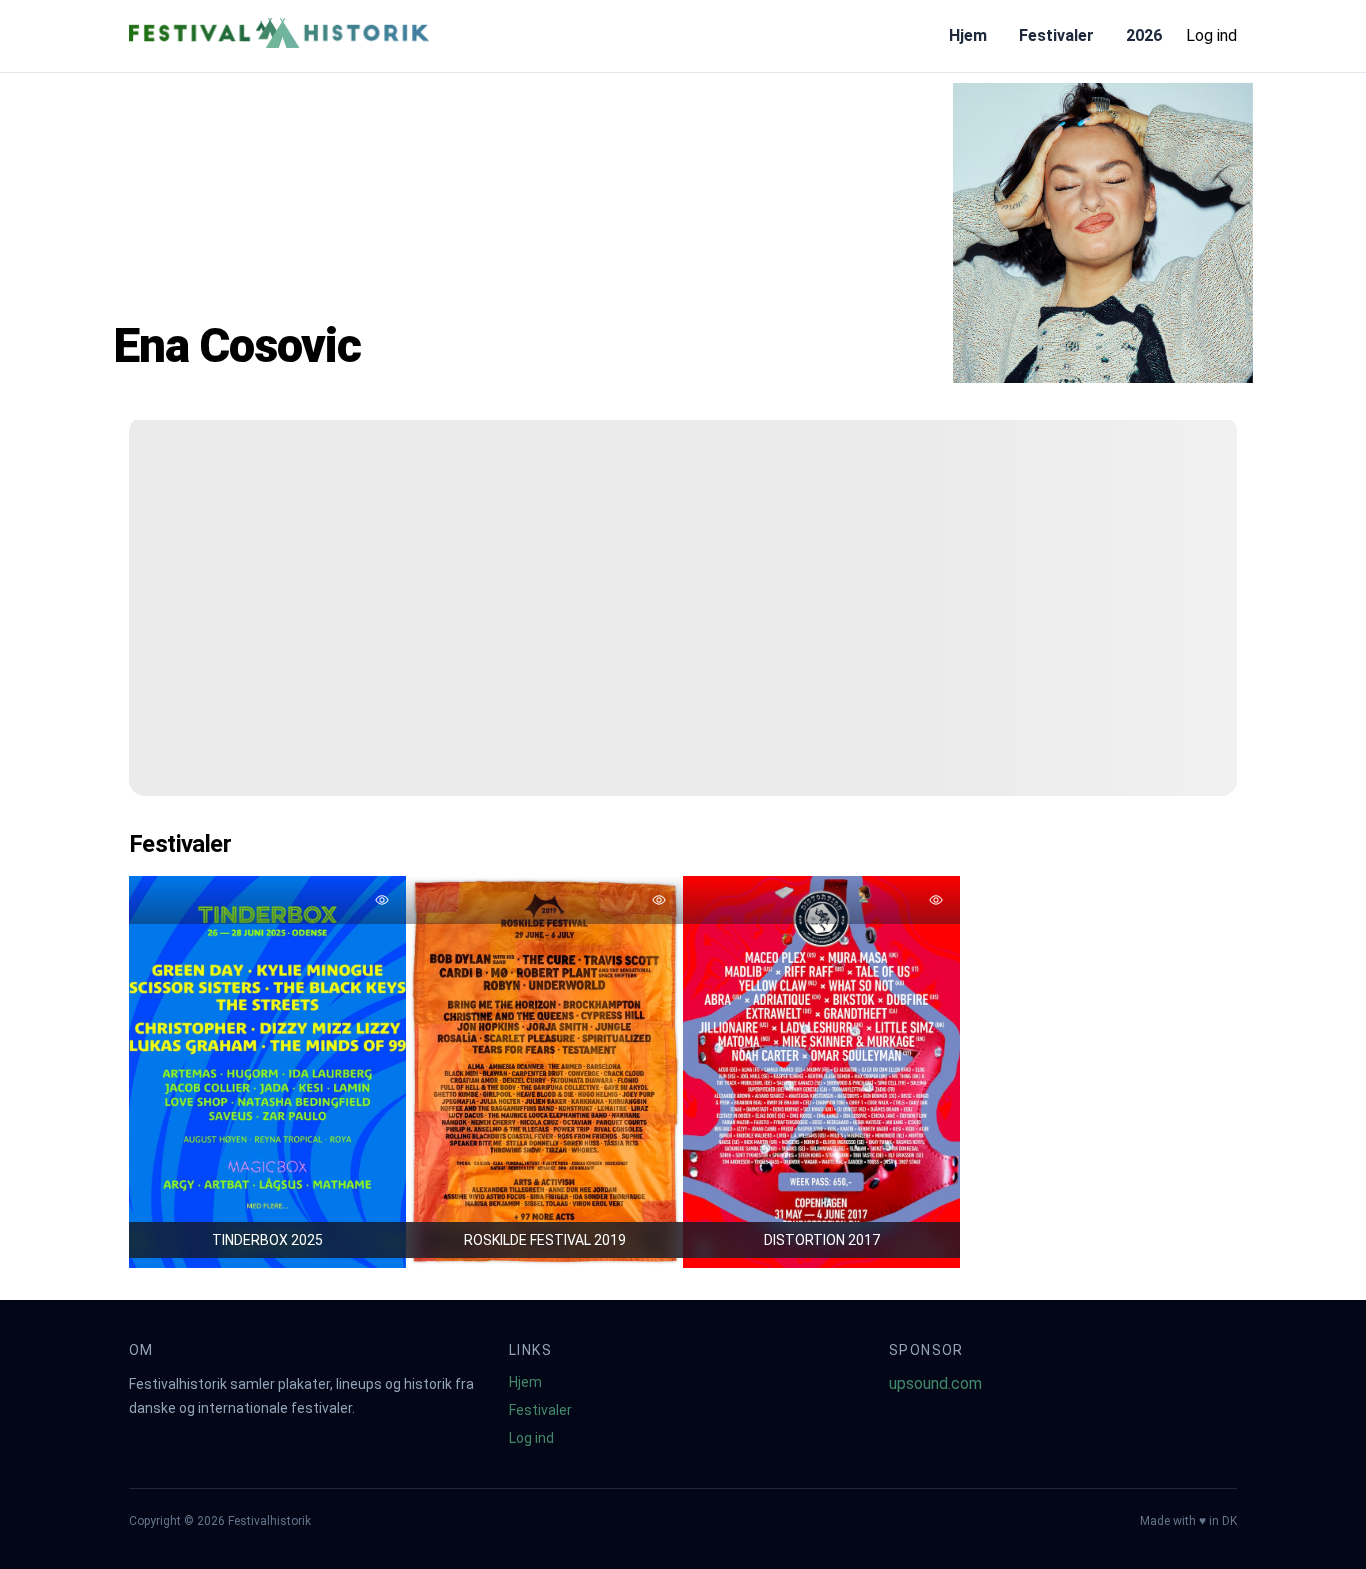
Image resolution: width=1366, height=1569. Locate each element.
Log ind (1211, 35)
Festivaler (1056, 35)
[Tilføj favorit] (382, 900)
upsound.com (935, 1383)
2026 (1144, 35)
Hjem (968, 35)
